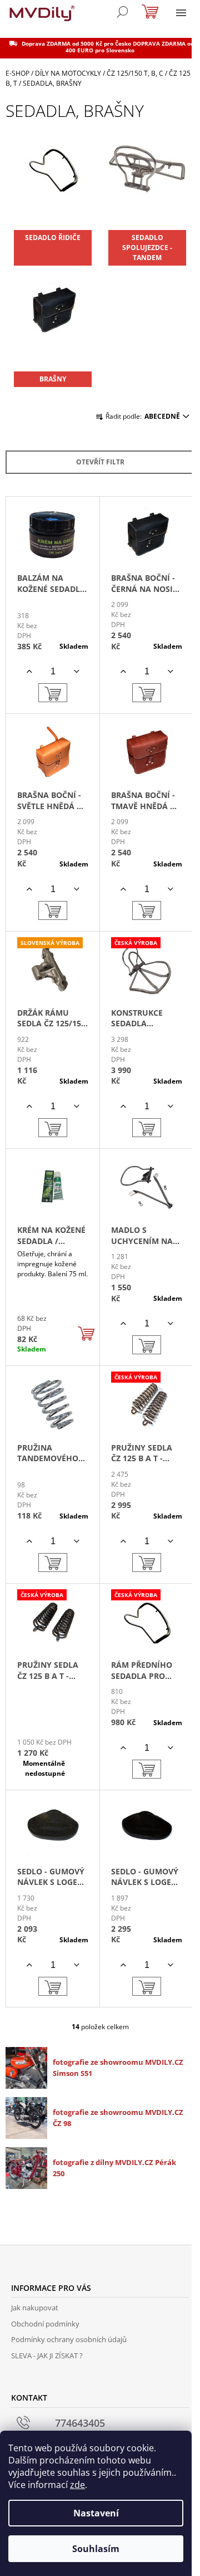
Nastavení (96, 2513)
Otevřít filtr (100, 462)
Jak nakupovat (35, 2308)
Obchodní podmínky (45, 2324)
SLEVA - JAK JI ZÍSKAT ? (47, 2355)
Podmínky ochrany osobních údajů (69, 2339)
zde (77, 2485)
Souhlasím (96, 2549)
